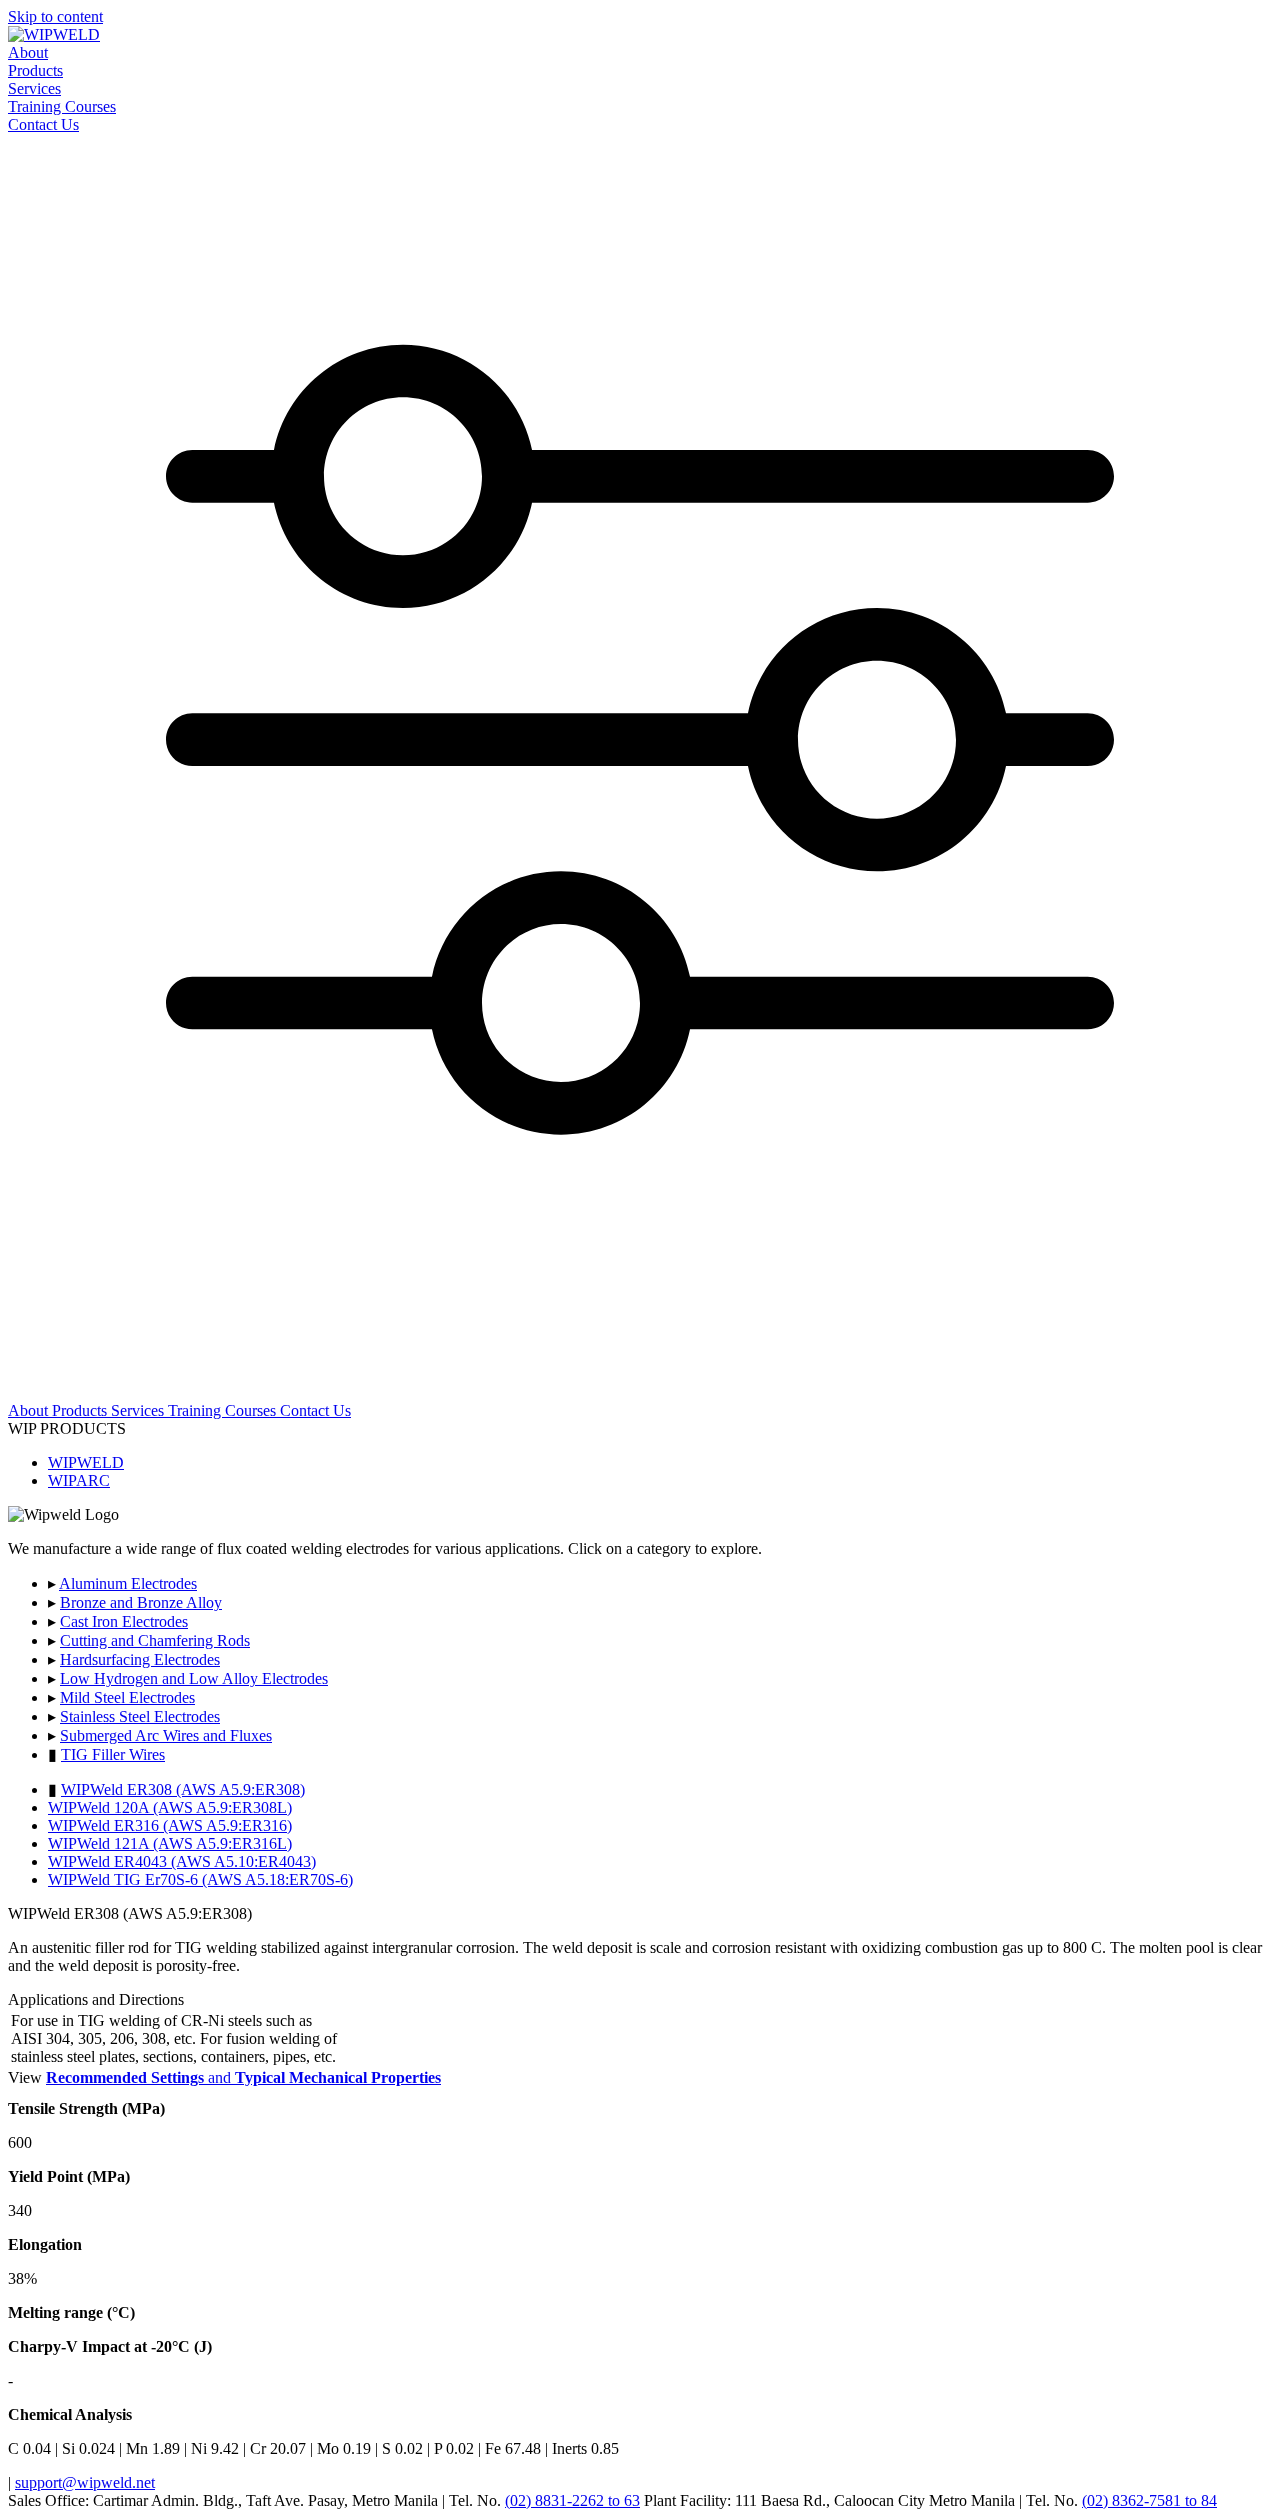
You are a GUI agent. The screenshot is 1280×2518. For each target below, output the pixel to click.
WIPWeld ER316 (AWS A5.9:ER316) (170, 1825)
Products (35, 70)
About (28, 52)
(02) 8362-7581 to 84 (1149, 2500)
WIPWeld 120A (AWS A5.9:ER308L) (170, 1807)
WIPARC (79, 1480)
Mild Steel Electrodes (127, 1697)
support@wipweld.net (85, 2482)
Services (34, 88)
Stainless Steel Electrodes (140, 1716)
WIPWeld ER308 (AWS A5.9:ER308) (183, 1789)
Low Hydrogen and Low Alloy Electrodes (194, 1678)
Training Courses (62, 106)
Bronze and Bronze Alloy (141, 1602)
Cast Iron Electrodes (124, 1621)
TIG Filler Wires (113, 1754)
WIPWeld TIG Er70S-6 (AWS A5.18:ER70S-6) (200, 1879)
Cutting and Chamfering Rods (155, 1640)
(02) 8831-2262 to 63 (572, 2500)
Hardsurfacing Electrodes (140, 1659)
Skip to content (55, 16)
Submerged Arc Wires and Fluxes (166, 1735)
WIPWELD (86, 1462)
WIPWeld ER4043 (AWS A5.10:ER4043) (182, 1861)
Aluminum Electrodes (128, 1583)
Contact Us (43, 124)
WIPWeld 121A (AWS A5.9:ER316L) (170, 1843)
